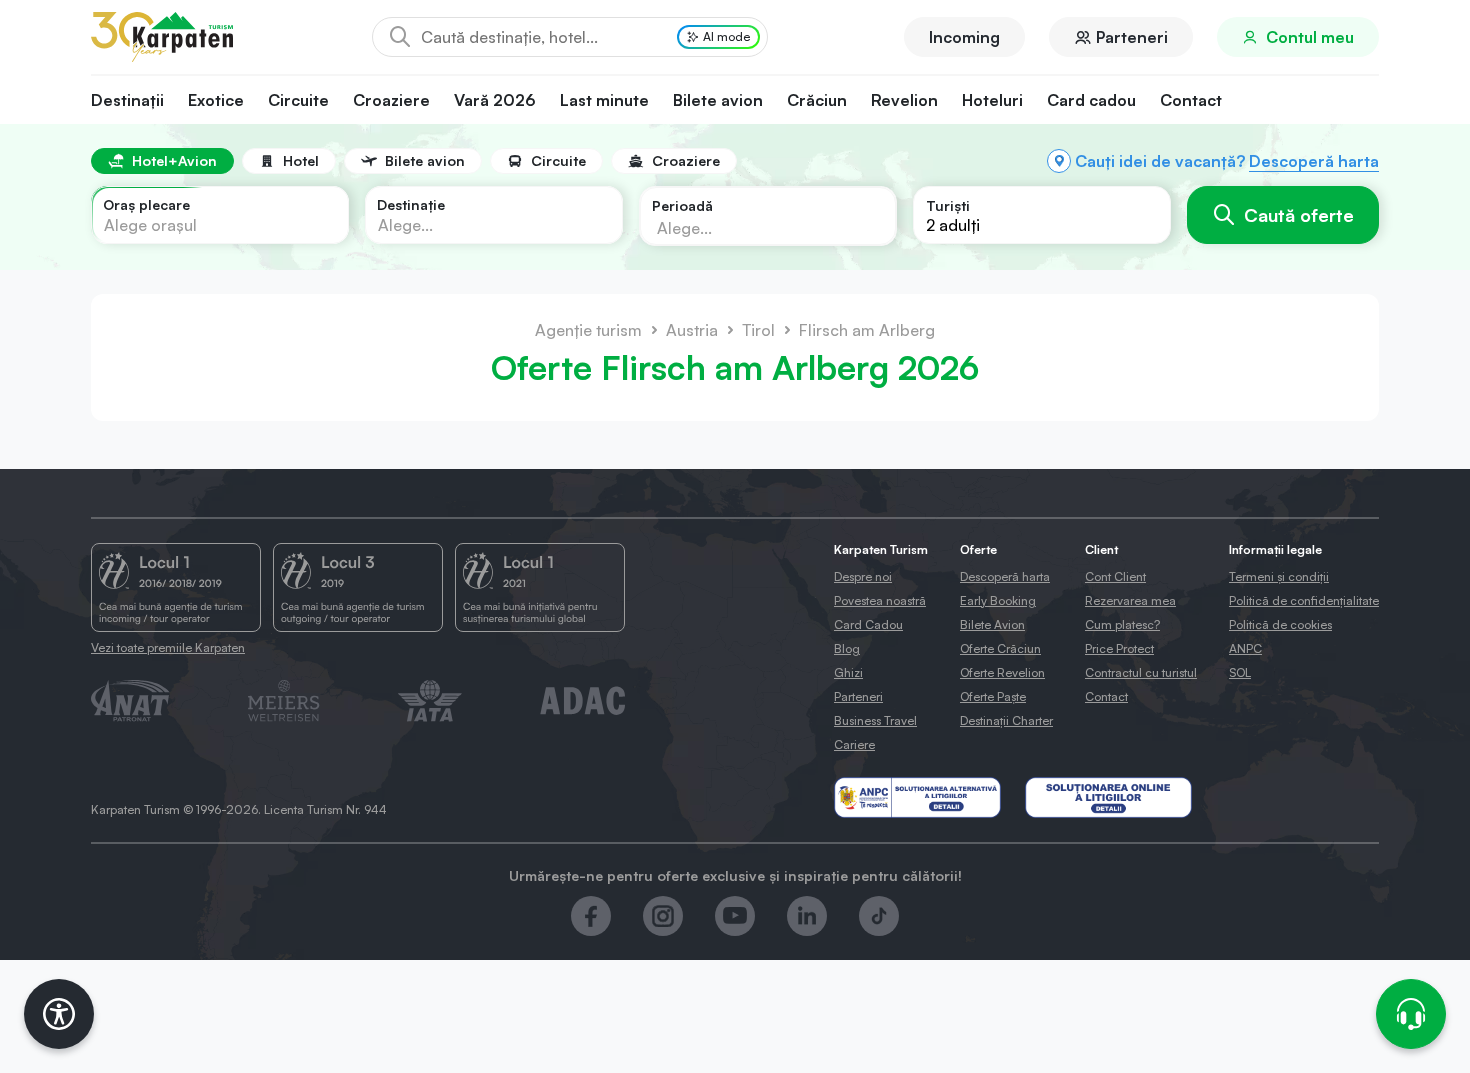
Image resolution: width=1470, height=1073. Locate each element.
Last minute (604, 100)
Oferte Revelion (1002, 672)
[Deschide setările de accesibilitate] (59, 1014)
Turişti (948, 205)
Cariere (854, 744)
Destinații (127, 100)
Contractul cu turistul (1141, 672)
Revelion (904, 100)
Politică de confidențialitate (1304, 600)
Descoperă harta (1314, 161)
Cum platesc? (1122, 624)
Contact (1191, 100)
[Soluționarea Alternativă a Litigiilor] (917, 797)
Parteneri (1132, 37)
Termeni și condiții (1279, 576)
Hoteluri (992, 100)
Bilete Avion (992, 624)
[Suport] (1411, 1014)
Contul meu (1310, 37)
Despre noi (863, 576)
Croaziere (391, 100)
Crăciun (817, 100)
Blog (847, 648)
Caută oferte (1299, 215)
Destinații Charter (1006, 720)
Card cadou (1091, 100)
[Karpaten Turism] (162, 37)
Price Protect (1119, 648)
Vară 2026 (495, 100)
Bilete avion (718, 100)
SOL (1240, 672)
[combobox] (220, 215)
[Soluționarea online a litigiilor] (1108, 797)
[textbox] (150, 225)
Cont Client (1115, 576)
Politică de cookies (1280, 624)
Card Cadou (868, 624)
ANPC (1245, 648)
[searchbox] (752, 227)
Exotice (216, 100)
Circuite (298, 100)
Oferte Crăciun (1000, 648)
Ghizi (848, 672)
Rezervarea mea (1130, 600)
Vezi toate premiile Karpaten (168, 647)
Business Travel (875, 720)
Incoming (964, 37)
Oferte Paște (993, 696)
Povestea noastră (880, 600)
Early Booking (998, 600)
